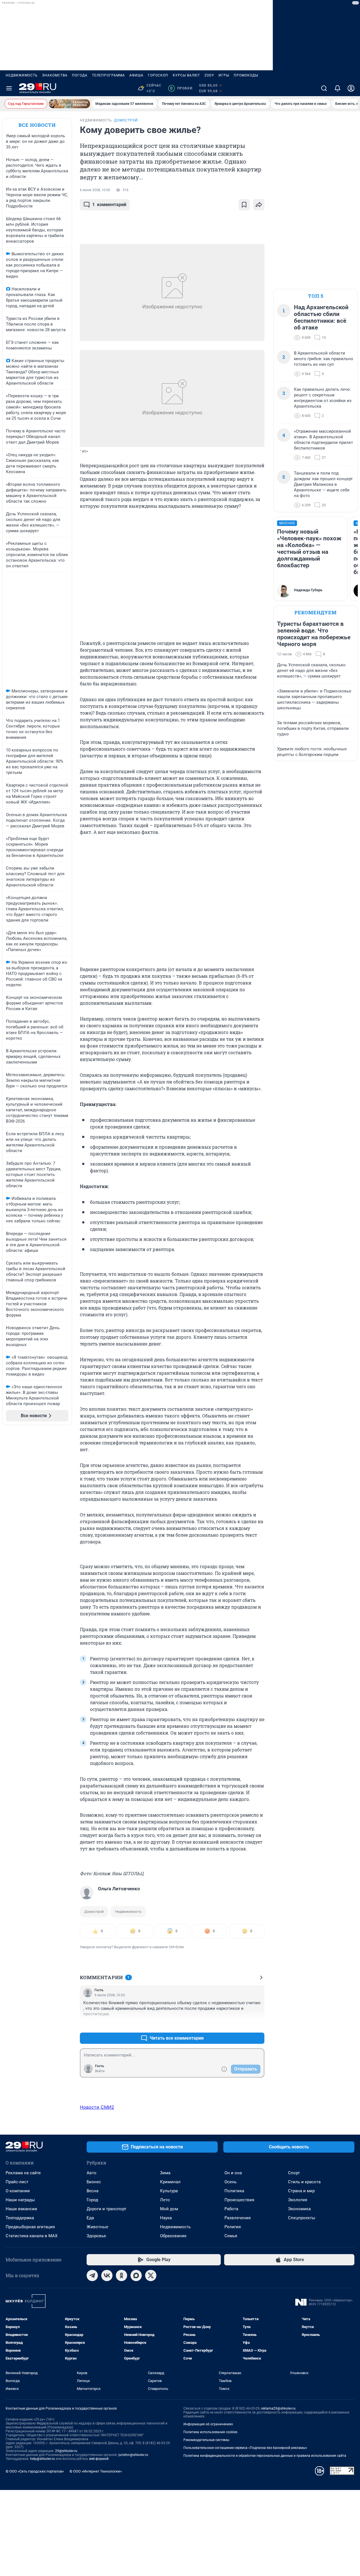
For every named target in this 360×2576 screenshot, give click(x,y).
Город (92, 2200)
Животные (97, 2227)
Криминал (170, 2182)
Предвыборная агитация (30, 2227)
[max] (136, 2275)
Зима (165, 2173)
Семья (231, 2236)
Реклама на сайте (23, 2173)
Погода (80, 75)
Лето (165, 2200)
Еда (90, 2218)
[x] (151, 2275)
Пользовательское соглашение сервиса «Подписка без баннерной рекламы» (245, 2448)
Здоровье (96, 2236)
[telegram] (92, 2275)
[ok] (121, 2275)
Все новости (37, 125)
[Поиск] (324, 88)
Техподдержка (20, 2218)
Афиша (136, 75)
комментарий (109, 205)
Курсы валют (186, 75)
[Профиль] (351, 88)
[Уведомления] (337, 88)
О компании (18, 2191)
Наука (166, 2218)
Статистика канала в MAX (31, 2236)
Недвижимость (22, 75)
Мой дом (169, 2209)
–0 (258, 2025)
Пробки (181, 88)
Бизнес (94, 2182)
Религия (233, 2227)
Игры (224, 75)
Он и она (233, 2173)
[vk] (107, 2275)
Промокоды (246, 75)
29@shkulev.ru (66, 2451)
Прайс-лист (17, 2182)
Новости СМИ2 (97, 2107)
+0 (242, 2025)
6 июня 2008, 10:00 (95, 190)
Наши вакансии (21, 2209)
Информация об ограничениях (208, 2424)
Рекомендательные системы (206, 2440)
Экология (298, 2200)
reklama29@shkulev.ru (278, 2408)
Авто (92, 2173)
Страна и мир (301, 2191)
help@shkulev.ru (42, 2459)
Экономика (299, 2209)
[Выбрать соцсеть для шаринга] (259, 205)
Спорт (294, 2173)
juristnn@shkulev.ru (133, 2455)
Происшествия (239, 2200)
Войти (100, 2071)
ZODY (209, 75)
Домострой (94, 1912)
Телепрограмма (108, 75)
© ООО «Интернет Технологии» (96, 2471)
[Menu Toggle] (9, 88)
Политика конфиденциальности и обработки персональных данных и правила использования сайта (265, 2456)
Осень (230, 2182)
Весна (93, 2191)
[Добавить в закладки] (244, 205)
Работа (231, 2209)
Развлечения (238, 2218)
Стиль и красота (304, 2182)
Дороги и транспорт (106, 2209)
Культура (169, 2191)
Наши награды (20, 2200)
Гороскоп (158, 75)
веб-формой (99, 2459)
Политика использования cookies (210, 2432)
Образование (173, 2236)
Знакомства (55, 75)
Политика (234, 2191)
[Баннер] (69, 104)
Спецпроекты (302, 2218)
